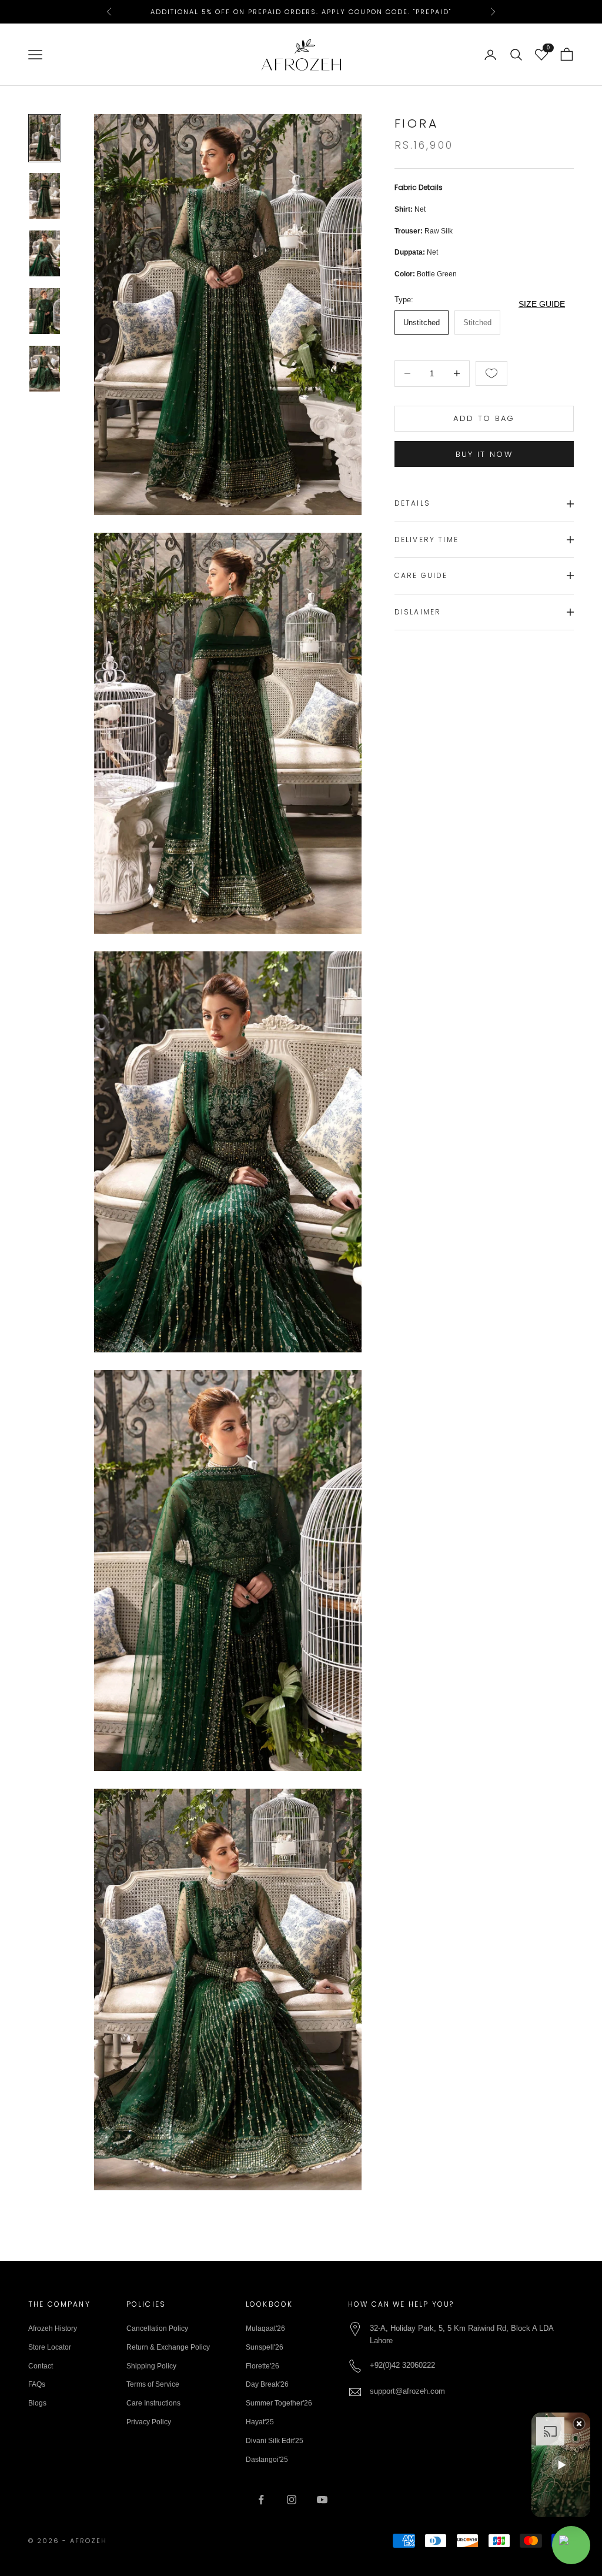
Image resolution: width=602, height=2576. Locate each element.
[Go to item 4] (45, 311)
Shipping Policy (151, 2366)
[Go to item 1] (45, 138)
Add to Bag (484, 418)
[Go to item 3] (45, 253)
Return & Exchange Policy (168, 2347)
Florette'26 (262, 2366)
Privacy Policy (149, 2422)
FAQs (37, 2384)
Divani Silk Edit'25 (275, 2441)
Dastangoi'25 (267, 2460)
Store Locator (50, 2347)
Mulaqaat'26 (265, 2328)
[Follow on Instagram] (292, 2500)
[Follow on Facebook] (261, 2500)
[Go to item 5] (45, 369)
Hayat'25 (260, 2422)
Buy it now (484, 454)
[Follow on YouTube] (322, 2500)
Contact (41, 2366)
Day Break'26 (267, 2384)
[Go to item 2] (45, 196)
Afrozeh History (53, 2328)
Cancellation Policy (157, 2328)
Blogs (37, 2403)
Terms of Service (153, 2384)
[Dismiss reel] (579, 2424)
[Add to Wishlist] (491, 373)
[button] (561, 2465)
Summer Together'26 (279, 2403)
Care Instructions (153, 2403)
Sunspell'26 (265, 2347)
